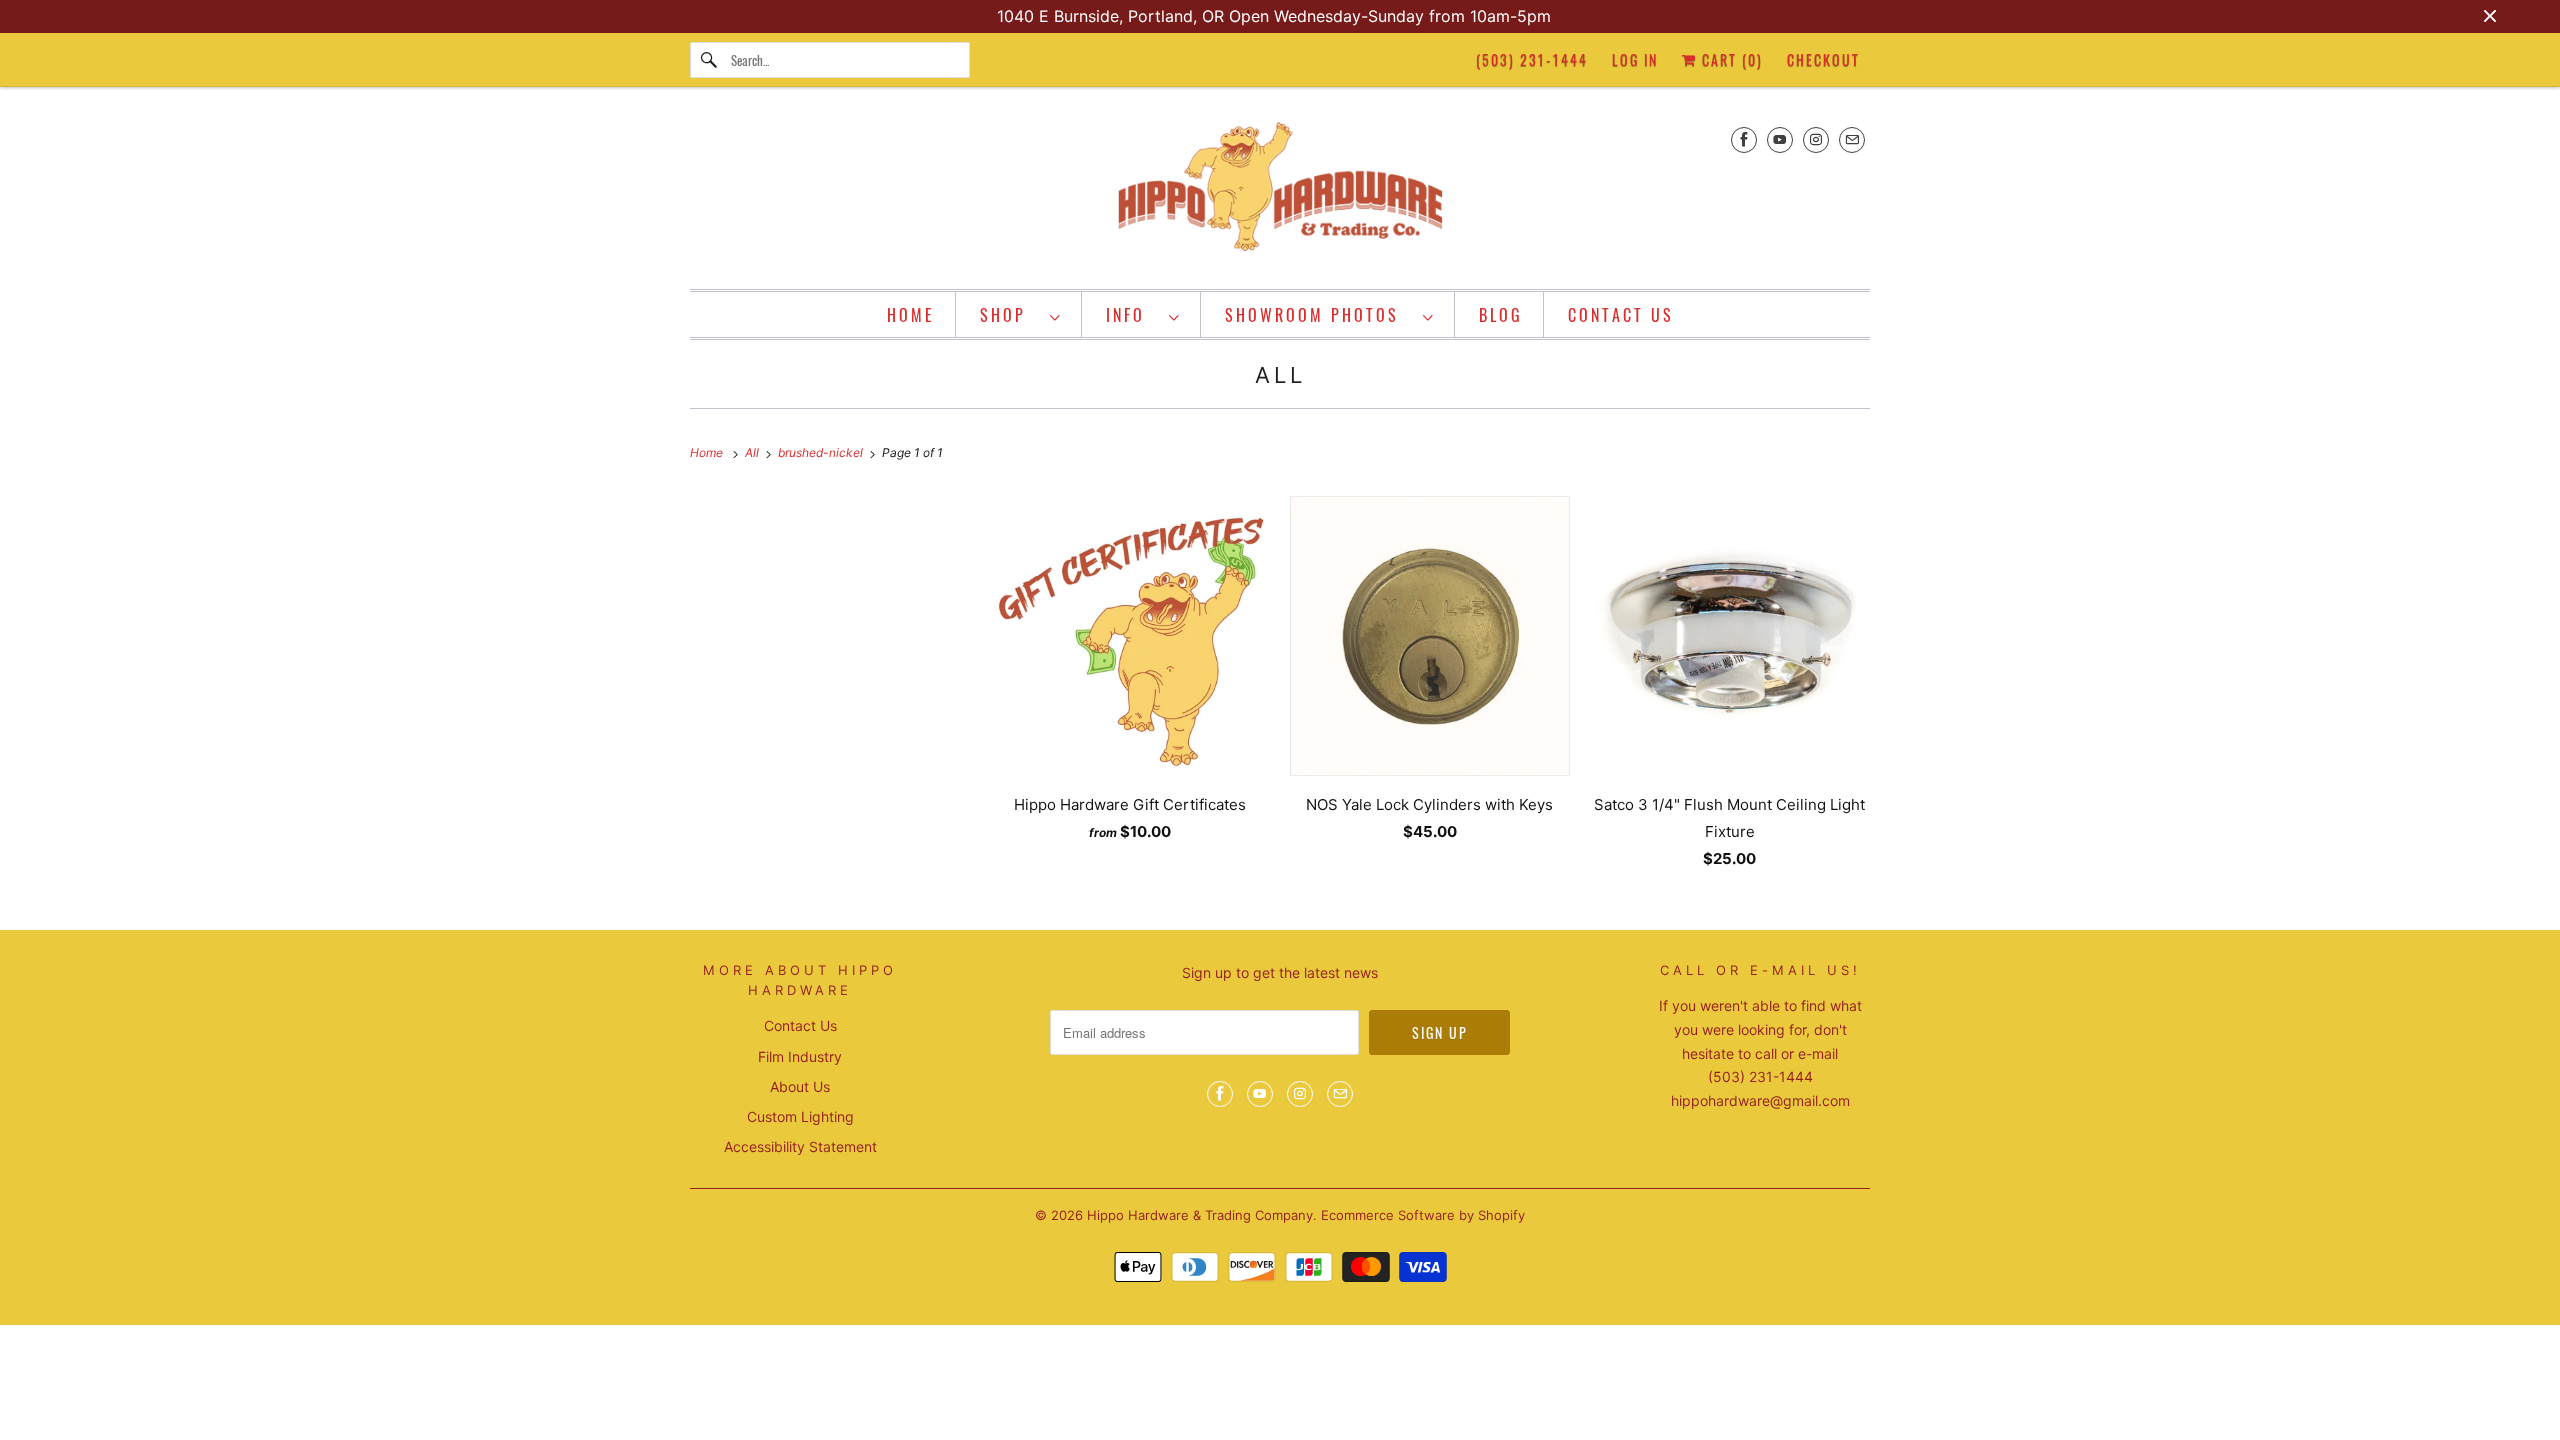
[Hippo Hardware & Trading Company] (1280, 193)
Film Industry (800, 1056)
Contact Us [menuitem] (1621, 315)
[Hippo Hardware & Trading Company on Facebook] (1744, 139)
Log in (1635, 59)
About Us (800, 1086)
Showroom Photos (1319, 315)
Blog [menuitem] (1501, 315)
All (1280, 375)
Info (1132, 315)
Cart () (1730, 59)
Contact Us (800, 1025)
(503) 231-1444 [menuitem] (1532, 59)
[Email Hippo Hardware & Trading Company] (1852, 139)
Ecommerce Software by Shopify (1423, 1215)
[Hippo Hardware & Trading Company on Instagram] (1816, 139)
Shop (1010, 315)
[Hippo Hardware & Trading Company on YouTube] (1780, 139)
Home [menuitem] (911, 315)
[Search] (710, 60)
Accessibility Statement (800, 1146)
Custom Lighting (800, 1116)
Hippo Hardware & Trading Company (1200, 1215)
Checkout (1823, 59)
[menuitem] (1021, 314)
